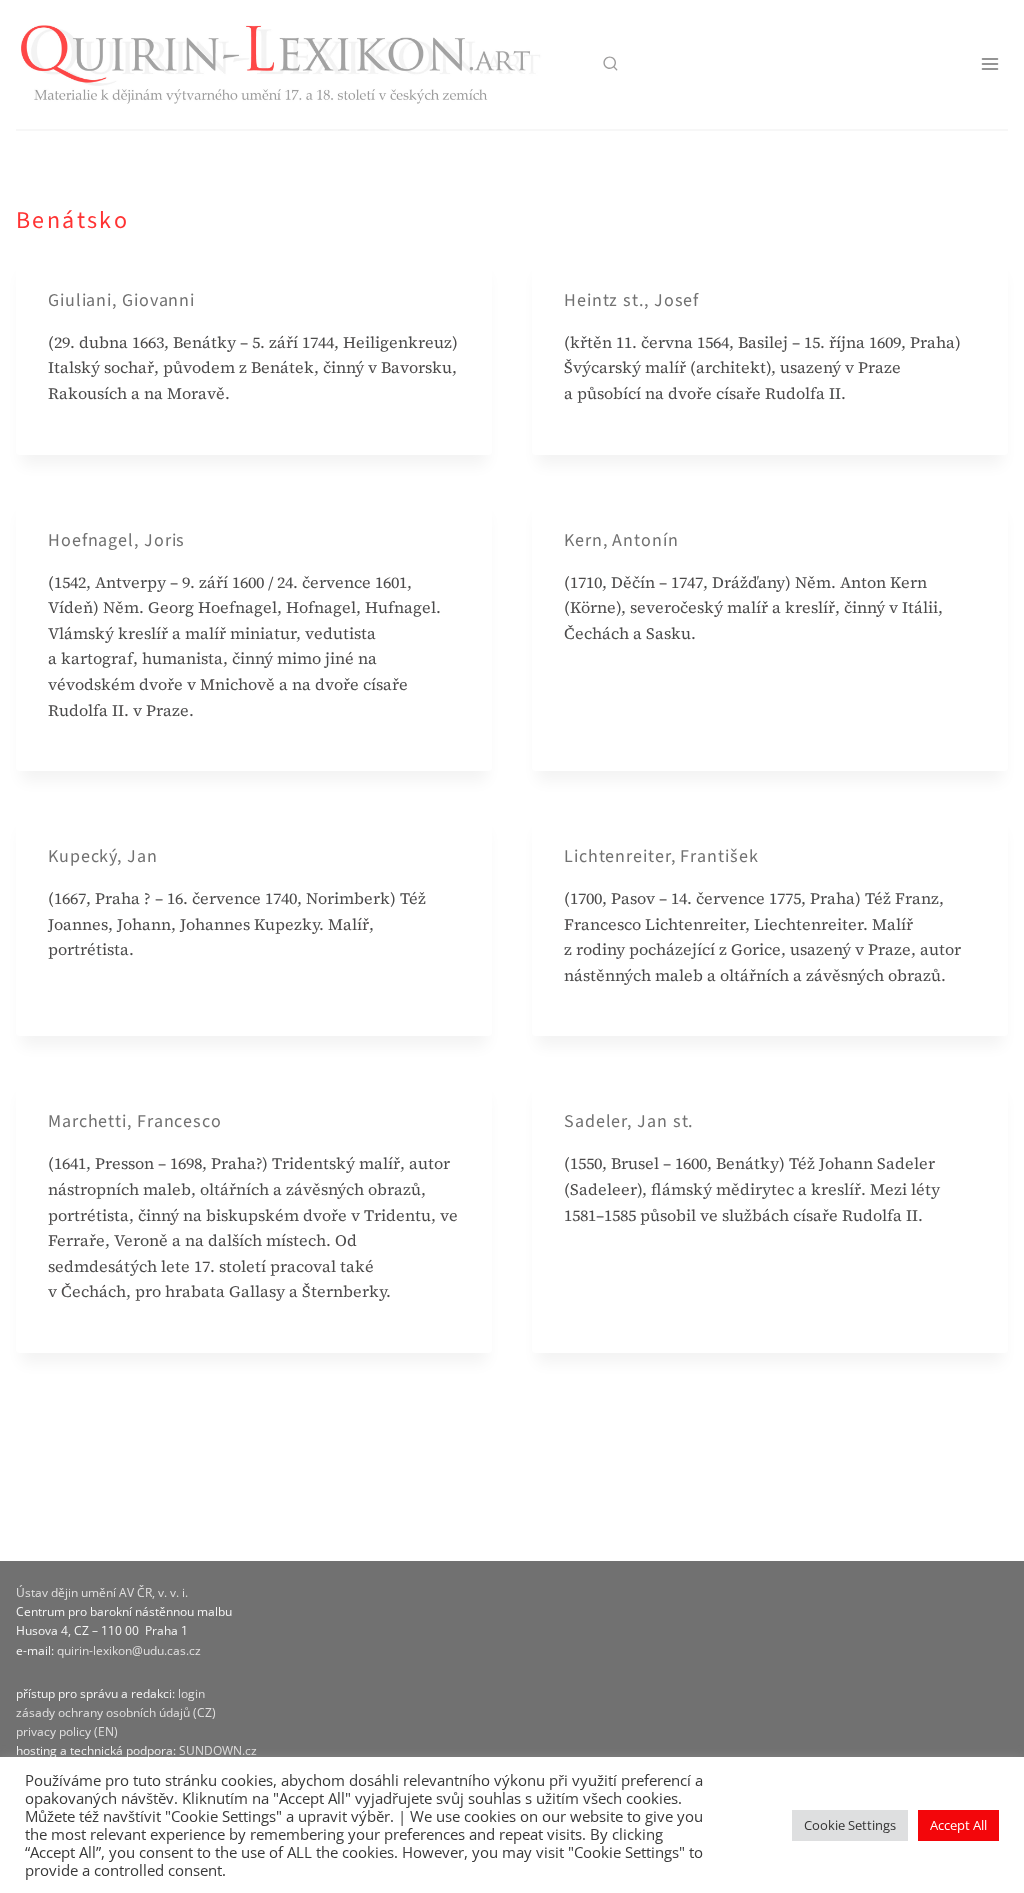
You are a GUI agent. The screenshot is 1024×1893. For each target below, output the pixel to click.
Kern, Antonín (621, 540)
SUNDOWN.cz (218, 1750)
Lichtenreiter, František (661, 856)
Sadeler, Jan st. (628, 1121)
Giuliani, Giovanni (121, 300)
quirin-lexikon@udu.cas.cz (129, 1650)
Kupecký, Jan (103, 856)
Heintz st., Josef (631, 300)
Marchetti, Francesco (135, 1121)
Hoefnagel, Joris (116, 540)
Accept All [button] (958, 1825)
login (191, 1693)
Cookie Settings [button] (850, 1825)
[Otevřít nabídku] (989, 64)
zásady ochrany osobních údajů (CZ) (116, 1712)
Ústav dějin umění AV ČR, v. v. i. (102, 1592)
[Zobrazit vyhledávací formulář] (609, 64)
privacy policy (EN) (67, 1731)
